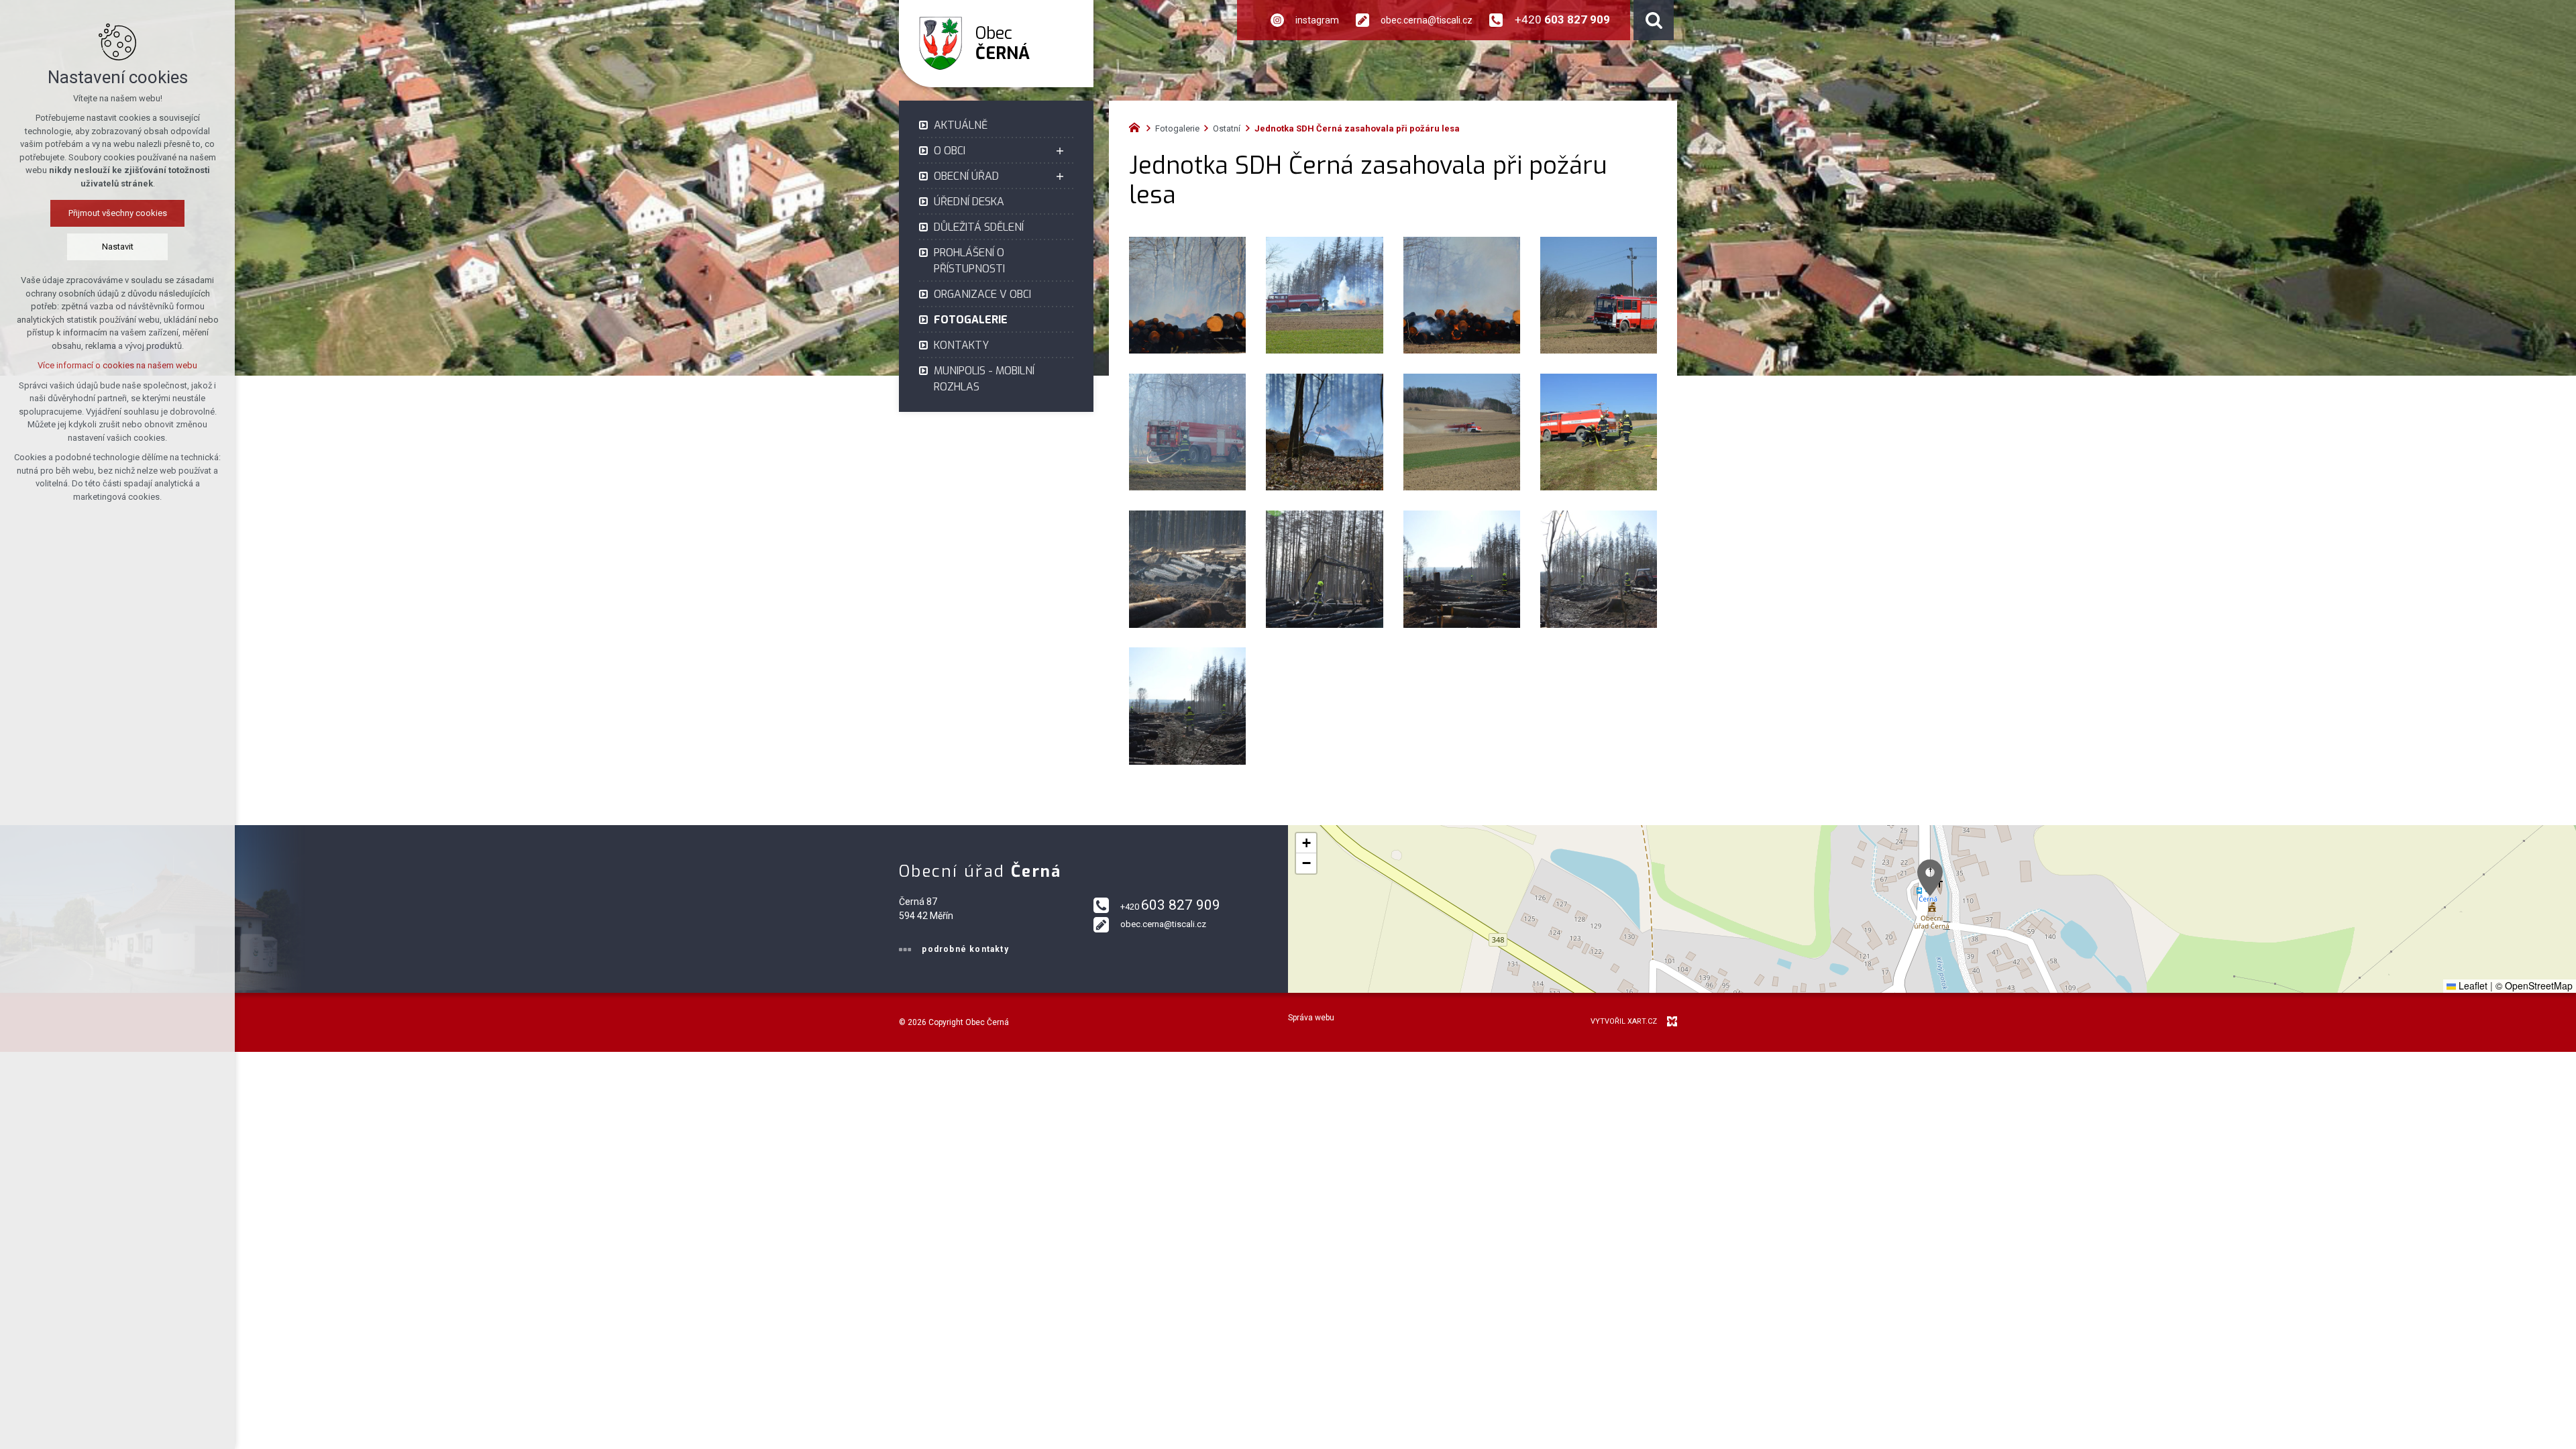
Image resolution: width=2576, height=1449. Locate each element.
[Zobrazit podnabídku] (1060, 151)
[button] (1930, 878)
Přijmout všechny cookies (118, 213)
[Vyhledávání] (1654, 20)
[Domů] (1138, 126)
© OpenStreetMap (2534, 985)
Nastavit (118, 247)
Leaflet (2472, 985)
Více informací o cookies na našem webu (117, 365)
